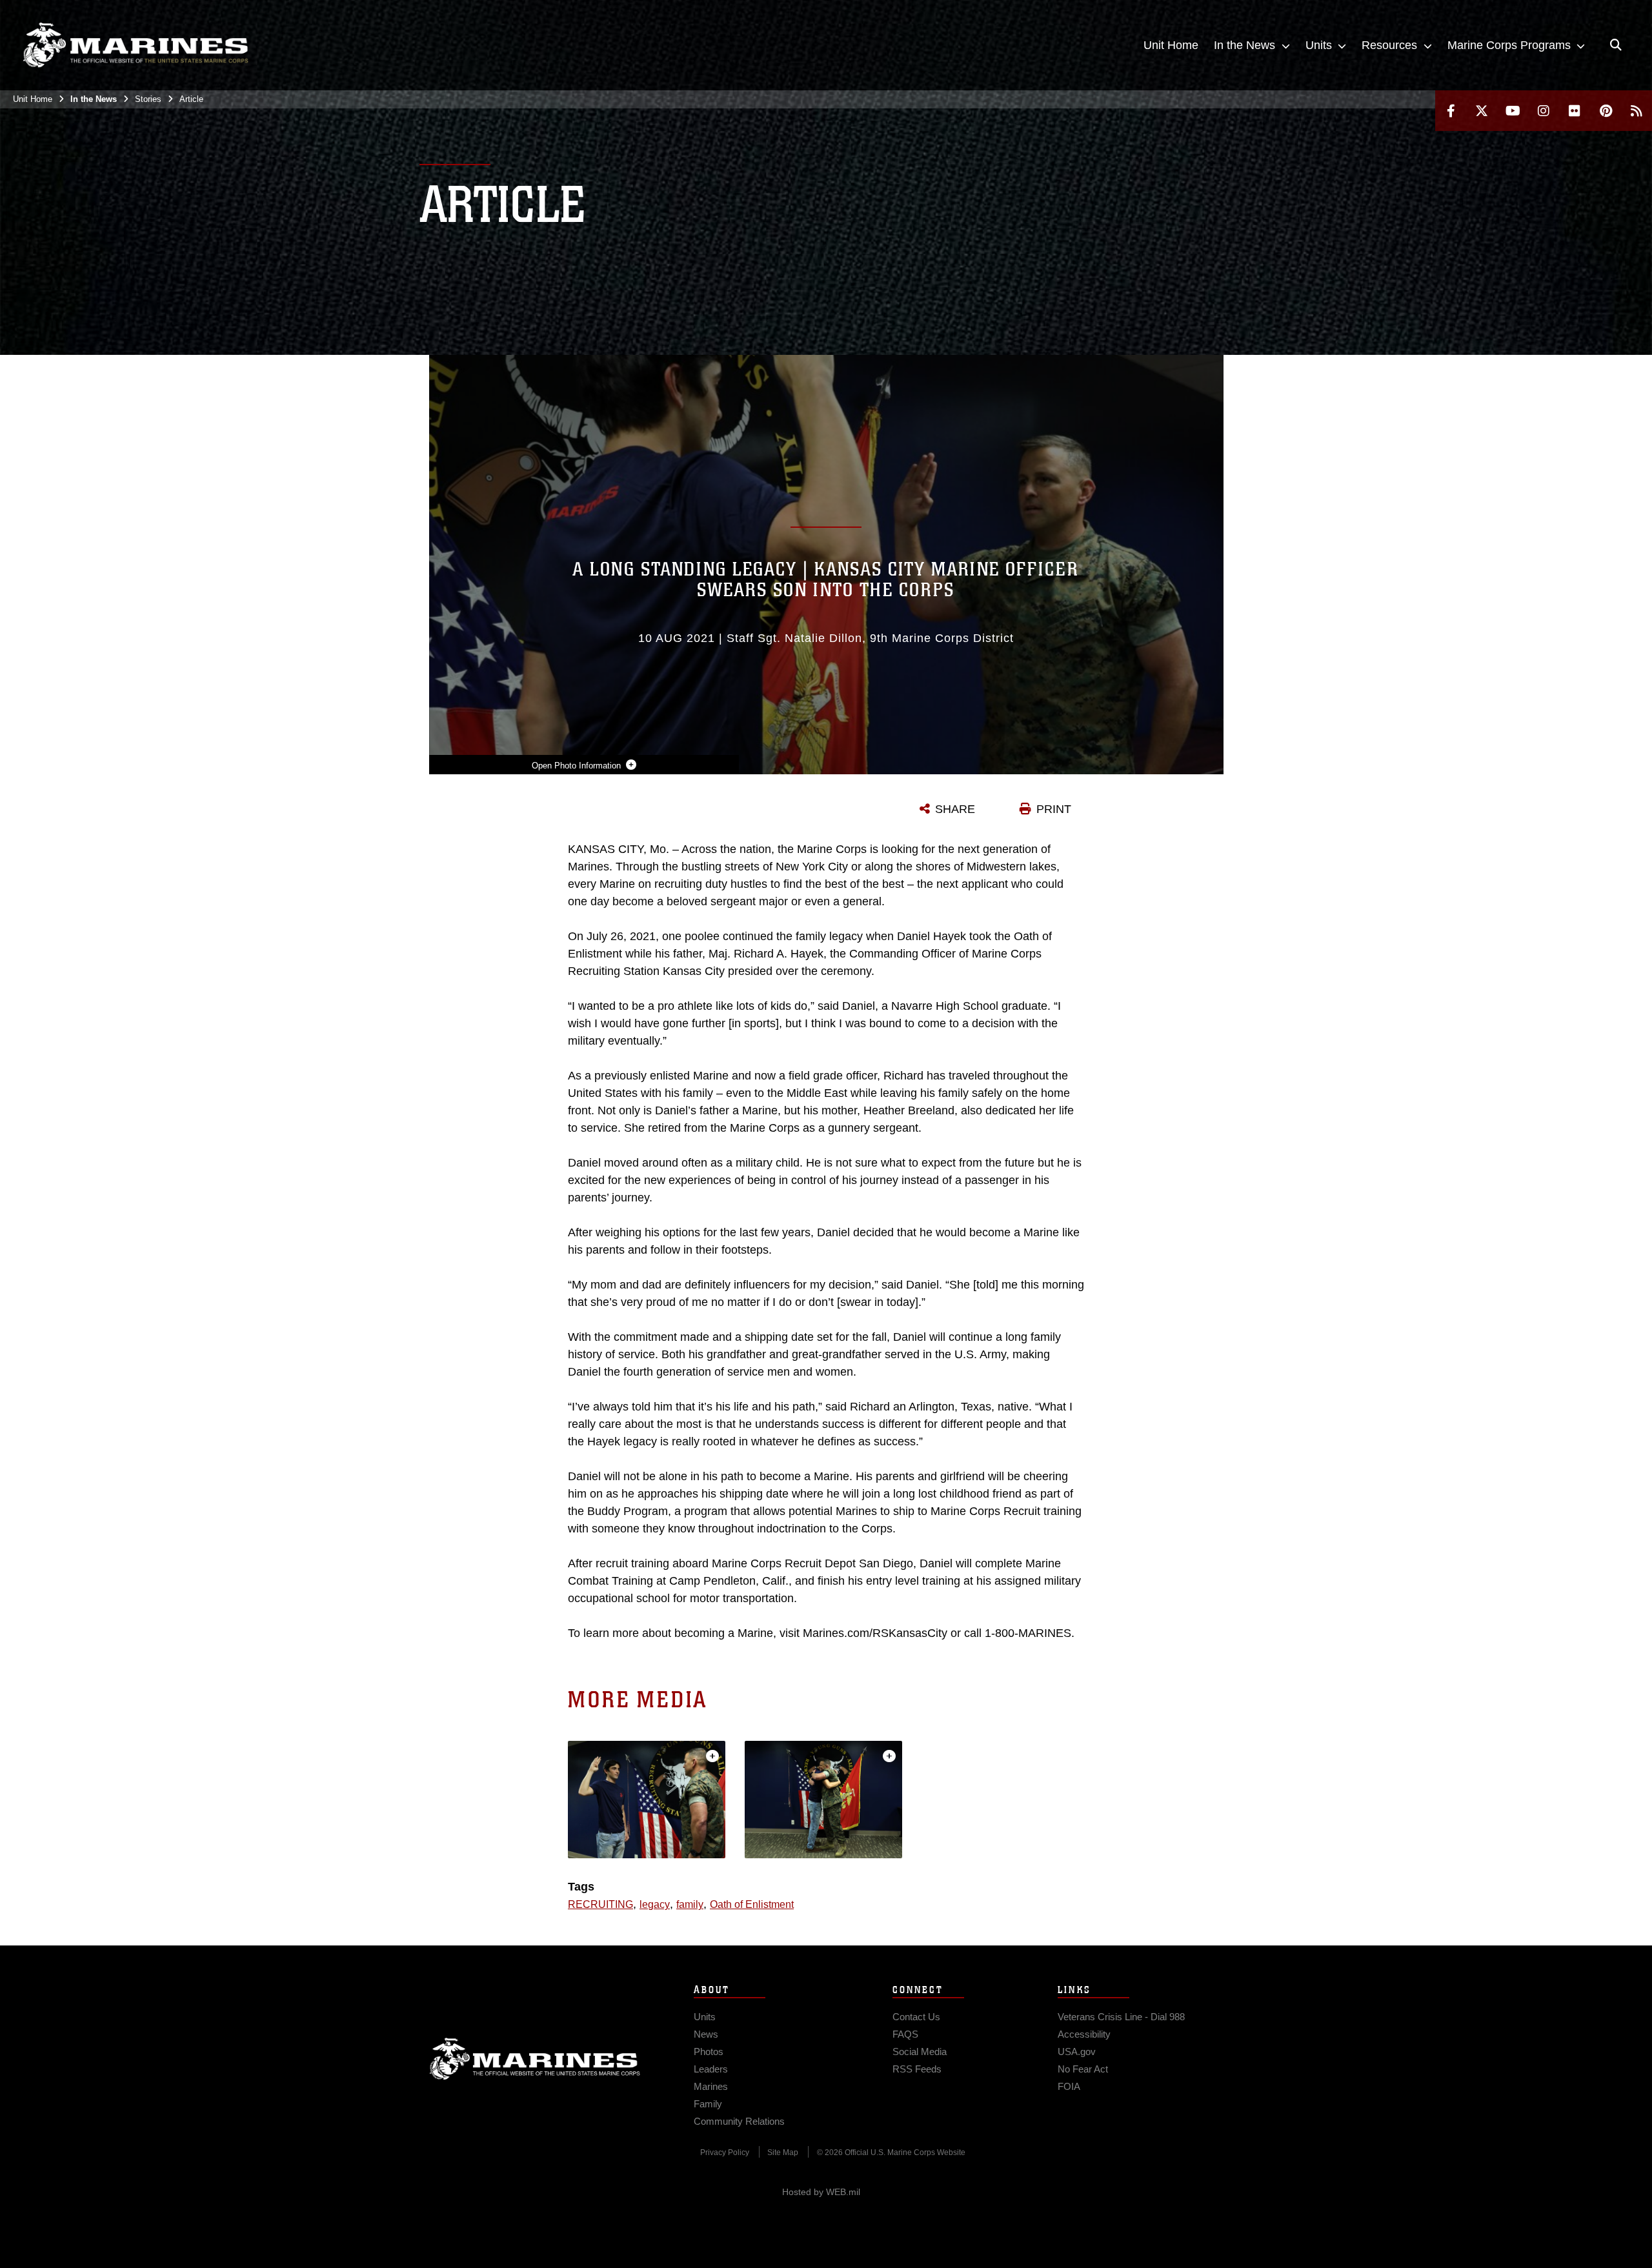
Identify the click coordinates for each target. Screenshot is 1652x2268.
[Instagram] (1544, 111)
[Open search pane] (1616, 45)
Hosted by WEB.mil (821, 2192)
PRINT (1054, 809)
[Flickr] (1575, 111)
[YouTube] (1513, 111)
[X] (1482, 111)
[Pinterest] (1606, 111)
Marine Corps (535, 2059)
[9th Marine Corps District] (136, 45)
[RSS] (1637, 111)
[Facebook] (1451, 111)
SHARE (955, 809)
